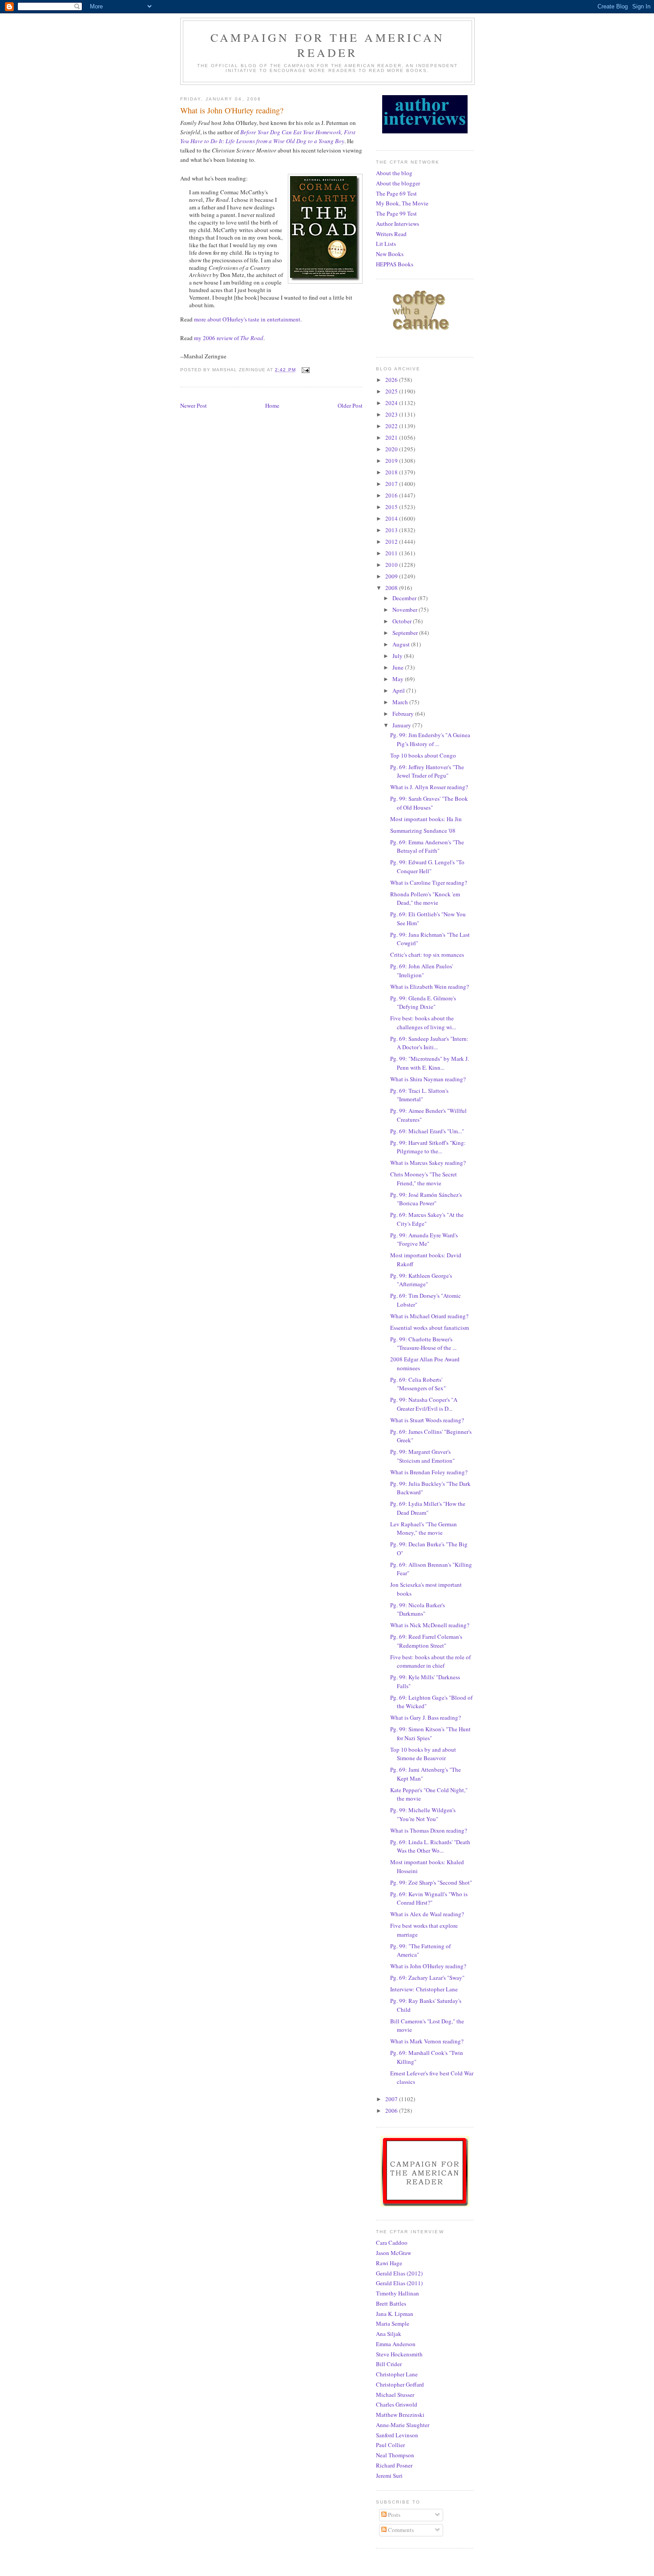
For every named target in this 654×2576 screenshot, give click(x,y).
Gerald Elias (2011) (399, 2283)
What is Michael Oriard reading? (429, 1316)
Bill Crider (389, 2364)
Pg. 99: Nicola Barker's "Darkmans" (418, 1609)
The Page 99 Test (396, 213)
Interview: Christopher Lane (424, 1989)
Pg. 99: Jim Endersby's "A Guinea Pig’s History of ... (430, 739)
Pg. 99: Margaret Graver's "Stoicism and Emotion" (422, 1456)
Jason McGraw (394, 2253)
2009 (392, 576)
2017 (392, 484)
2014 (392, 518)
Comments (400, 2530)
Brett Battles (391, 2303)
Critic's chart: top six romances (427, 955)
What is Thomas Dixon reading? (429, 1830)
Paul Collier (390, 2445)
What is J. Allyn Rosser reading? (429, 787)
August (402, 644)
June (399, 667)
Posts (394, 2515)
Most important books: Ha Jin (426, 819)
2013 (392, 530)
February (404, 714)
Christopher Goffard (400, 2384)
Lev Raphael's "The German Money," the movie (424, 1529)
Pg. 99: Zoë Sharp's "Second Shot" (431, 1882)
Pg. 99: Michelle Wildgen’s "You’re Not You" (423, 1814)
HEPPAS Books (395, 264)
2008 (392, 588)
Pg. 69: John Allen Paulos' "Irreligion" (422, 971)
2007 (392, 2099)
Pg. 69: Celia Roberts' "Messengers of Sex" (418, 1384)
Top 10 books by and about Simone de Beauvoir (423, 1754)
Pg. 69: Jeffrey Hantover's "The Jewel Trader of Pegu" (427, 771)
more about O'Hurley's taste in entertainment (247, 319)
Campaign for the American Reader (327, 45)
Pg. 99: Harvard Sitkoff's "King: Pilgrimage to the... (428, 1147)
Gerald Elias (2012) (399, 2273)
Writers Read (391, 234)
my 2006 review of (229, 338)
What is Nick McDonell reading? (430, 1625)
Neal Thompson (395, 2455)
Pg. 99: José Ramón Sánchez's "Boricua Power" (426, 1199)
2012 (392, 542)
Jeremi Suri (389, 2476)
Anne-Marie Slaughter (403, 2425)
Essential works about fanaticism (430, 1328)
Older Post (350, 405)
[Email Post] (305, 370)
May (399, 679)
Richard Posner (394, 2465)
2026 (392, 380)
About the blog (394, 173)
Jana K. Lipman (395, 2314)
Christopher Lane (397, 2374)
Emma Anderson (396, 2344)
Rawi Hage (389, 2263)
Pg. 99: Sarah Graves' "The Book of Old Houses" (429, 803)
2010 (392, 565)
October (403, 621)
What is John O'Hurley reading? (428, 1966)
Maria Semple (393, 2323)
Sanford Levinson (397, 2435)
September (406, 633)
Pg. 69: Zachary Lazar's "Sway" (427, 1978)
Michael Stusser (395, 2395)
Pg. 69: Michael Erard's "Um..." (427, 1131)
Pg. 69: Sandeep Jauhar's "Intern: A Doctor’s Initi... (429, 1043)
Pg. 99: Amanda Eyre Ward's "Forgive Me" (424, 1240)
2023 (392, 414)
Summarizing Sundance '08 (423, 831)
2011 (392, 553)
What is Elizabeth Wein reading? (430, 987)
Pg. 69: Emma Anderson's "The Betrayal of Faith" (427, 847)
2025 (392, 391)
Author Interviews (398, 224)
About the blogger (398, 183)
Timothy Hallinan (398, 2293)
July (398, 656)
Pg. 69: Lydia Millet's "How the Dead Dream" (428, 1508)
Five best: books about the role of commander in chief (430, 1661)
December (405, 598)
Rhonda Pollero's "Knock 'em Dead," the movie (425, 899)
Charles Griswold (397, 2404)
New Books (390, 254)
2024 (392, 403)
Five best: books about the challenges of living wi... (423, 1023)
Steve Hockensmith (399, 2354)
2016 (392, 495)
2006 (392, 2111)
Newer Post (194, 405)
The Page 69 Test (396, 193)
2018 (392, 472)
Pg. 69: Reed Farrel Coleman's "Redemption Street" (426, 1641)
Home (272, 405)
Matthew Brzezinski (400, 2415)
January (402, 725)
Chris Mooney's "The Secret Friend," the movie (424, 1179)
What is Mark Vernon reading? (427, 2041)
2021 (392, 437)
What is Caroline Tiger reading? (429, 883)
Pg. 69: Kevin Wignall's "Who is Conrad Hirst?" (429, 1898)
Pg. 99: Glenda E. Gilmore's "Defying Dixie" (423, 1003)
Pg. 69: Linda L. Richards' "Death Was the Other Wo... (430, 1846)
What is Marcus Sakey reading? (428, 1163)
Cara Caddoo (392, 2243)
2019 (392, 461)
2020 (392, 449)
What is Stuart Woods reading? (427, 1420)
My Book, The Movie (402, 203)
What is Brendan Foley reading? (429, 1472)
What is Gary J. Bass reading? (426, 1717)
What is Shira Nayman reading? (428, 1079)
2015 (392, 507)
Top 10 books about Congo (423, 755)
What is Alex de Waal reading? (427, 1914)
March (401, 702)
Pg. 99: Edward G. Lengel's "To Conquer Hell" (427, 867)
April (399, 690)
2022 (392, 426)
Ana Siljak (389, 2334)
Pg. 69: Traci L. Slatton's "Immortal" (419, 1095)
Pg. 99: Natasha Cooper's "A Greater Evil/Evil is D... (424, 1404)
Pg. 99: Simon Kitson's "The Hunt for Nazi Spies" (430, 1733)
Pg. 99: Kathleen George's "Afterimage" (421, 1280)
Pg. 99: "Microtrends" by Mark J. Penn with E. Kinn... (430, 1063)
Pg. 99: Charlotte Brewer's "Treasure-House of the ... (423, 1344)
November (406, 610)
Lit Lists (386, 244)
